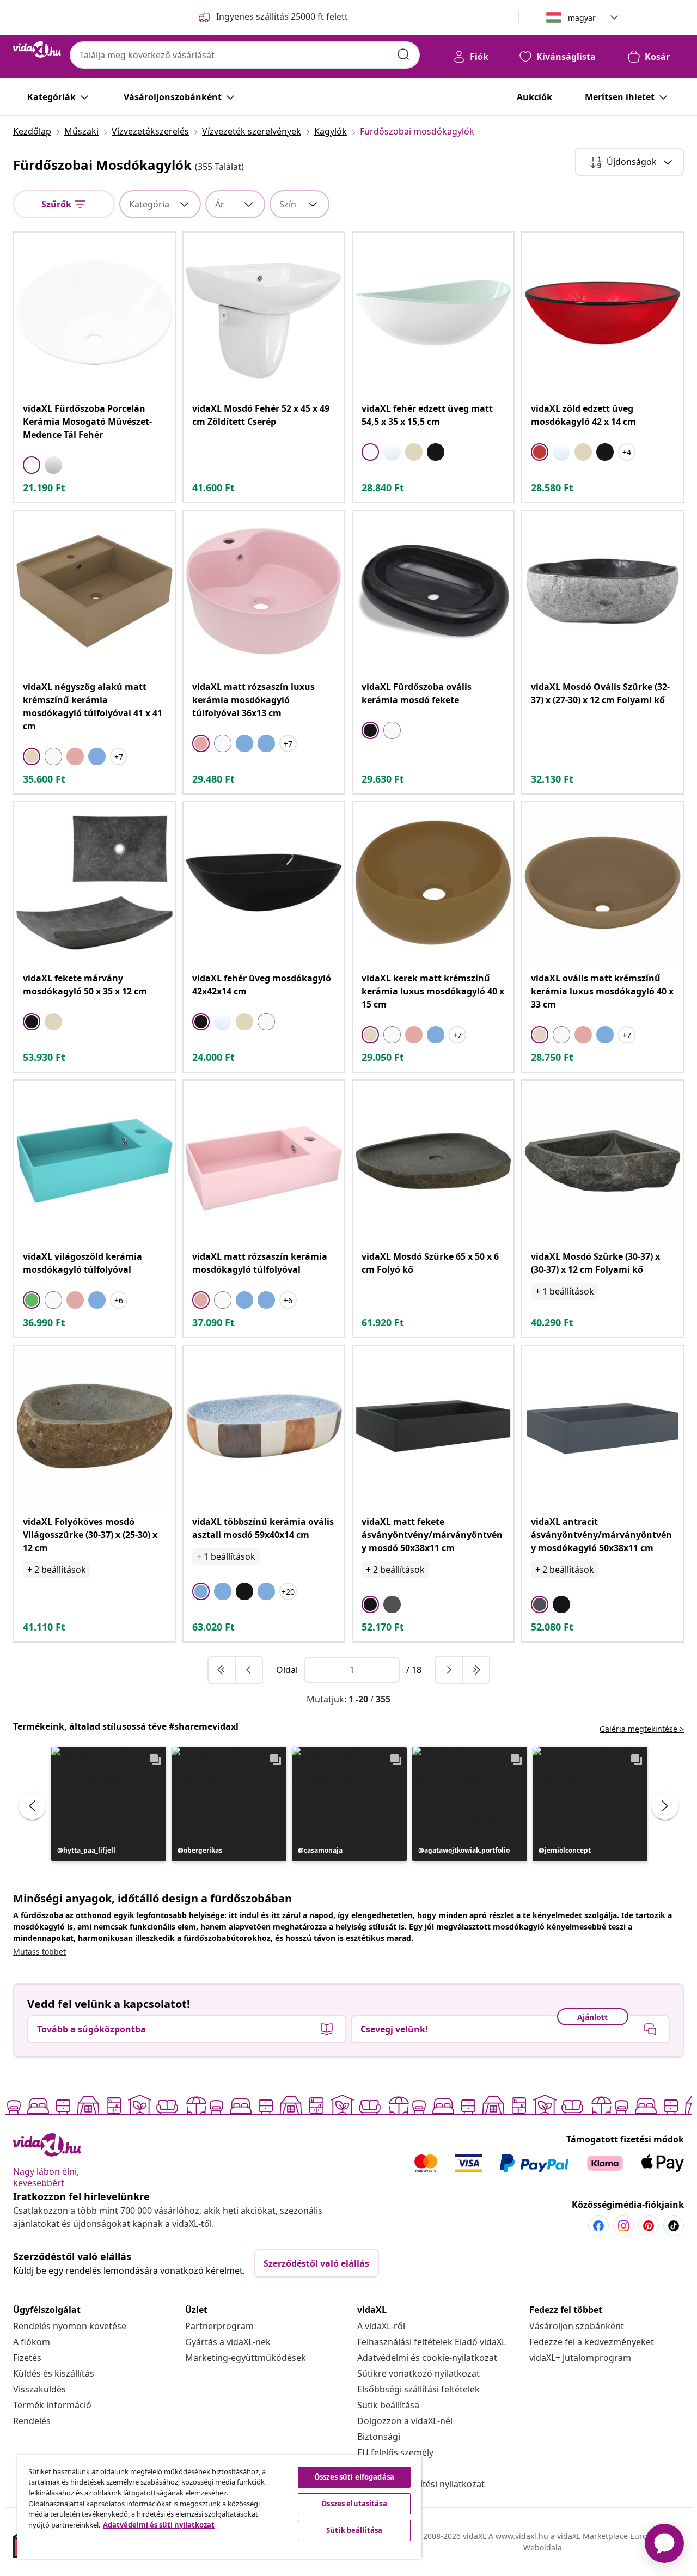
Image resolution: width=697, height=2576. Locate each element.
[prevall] (222, 1670)
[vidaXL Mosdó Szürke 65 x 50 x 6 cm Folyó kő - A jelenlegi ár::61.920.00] (433, 1161)
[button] (109, 1804)
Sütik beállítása (388, 2405)
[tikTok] (674, 2226)
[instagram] (623, 2226)
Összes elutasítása (354, 2504)
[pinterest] (649, 2226)
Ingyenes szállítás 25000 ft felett (282, 16)
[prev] (249, 1670)
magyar (582, 18)
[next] (449, 1670)
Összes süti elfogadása (354, 2477)
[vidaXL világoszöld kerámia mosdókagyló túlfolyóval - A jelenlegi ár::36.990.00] (94, 1161)
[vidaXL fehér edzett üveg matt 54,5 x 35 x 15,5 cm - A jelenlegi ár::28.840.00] (433, 313)
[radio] (32, 465)
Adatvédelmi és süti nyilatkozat (159, 2525)
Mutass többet (39, 1952)
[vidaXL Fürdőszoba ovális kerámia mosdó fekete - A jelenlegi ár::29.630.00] (433, 591)
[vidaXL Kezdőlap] (37, 50)
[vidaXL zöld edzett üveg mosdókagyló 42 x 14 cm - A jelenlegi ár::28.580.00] (603, 313)
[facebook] (598, 2226)
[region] (219, 2507)
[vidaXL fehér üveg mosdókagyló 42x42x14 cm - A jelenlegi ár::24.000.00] (264, 883)
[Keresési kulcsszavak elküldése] (403, 54)
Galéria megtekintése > (642, 1729)
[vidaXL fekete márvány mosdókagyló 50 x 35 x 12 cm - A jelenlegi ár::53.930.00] (94, 883)
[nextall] (476, 1670)
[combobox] (245, 55)
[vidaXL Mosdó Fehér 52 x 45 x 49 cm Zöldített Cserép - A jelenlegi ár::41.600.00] (264, 313)
